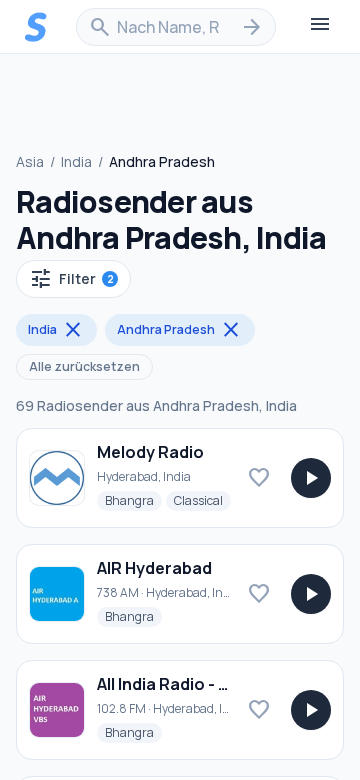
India (76, 161)
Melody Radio (150, 452)
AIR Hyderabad (154, 568)
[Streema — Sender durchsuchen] (36, 27)
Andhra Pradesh (180, 330)
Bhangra (133, 500)
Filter (71, 279)
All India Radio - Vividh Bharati (212, 684)
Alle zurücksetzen (84, 366)
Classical (202, 500)
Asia (30, 161)
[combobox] (176, 27)
